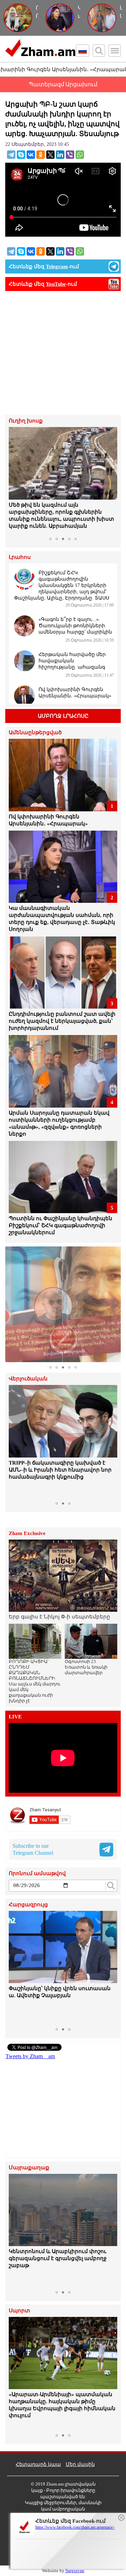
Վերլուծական (28, 1379)
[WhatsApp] (80, 155)
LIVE (15, 1717)
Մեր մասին (80, 2464)
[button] (15, 480)
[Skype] (21, 155)
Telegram (57, 266)
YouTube (56, 284)
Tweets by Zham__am (30, 2056)
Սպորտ (19, 2311)
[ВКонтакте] (31, 155)
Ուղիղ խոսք (26, 421)
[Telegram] (11, 155)
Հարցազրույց (28, 1905)
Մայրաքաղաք (29, 2168)
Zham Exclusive (27, 1533)
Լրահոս (20, 557)
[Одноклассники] (41, 155)
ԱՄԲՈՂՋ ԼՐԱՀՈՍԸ (63, 716)
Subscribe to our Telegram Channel (33, 1849)
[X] (50, 155)
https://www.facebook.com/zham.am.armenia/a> (75, 2527)
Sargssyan (75, 2571)
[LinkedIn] (60, 155)
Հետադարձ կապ (38, 2464)
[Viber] (70, 155)
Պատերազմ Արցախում (63, 84)
